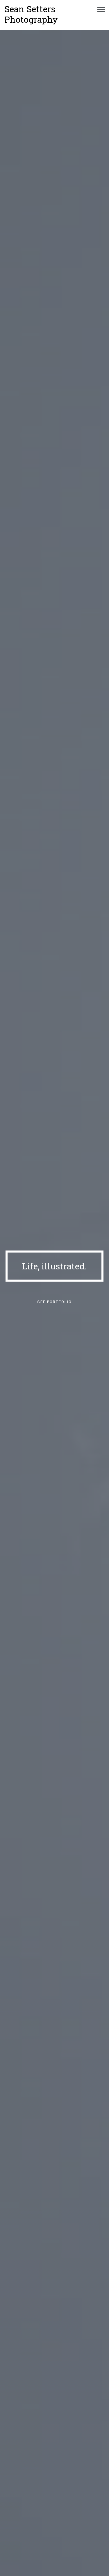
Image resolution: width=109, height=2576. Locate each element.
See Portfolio (54, 1302)
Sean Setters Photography (31, 14)
